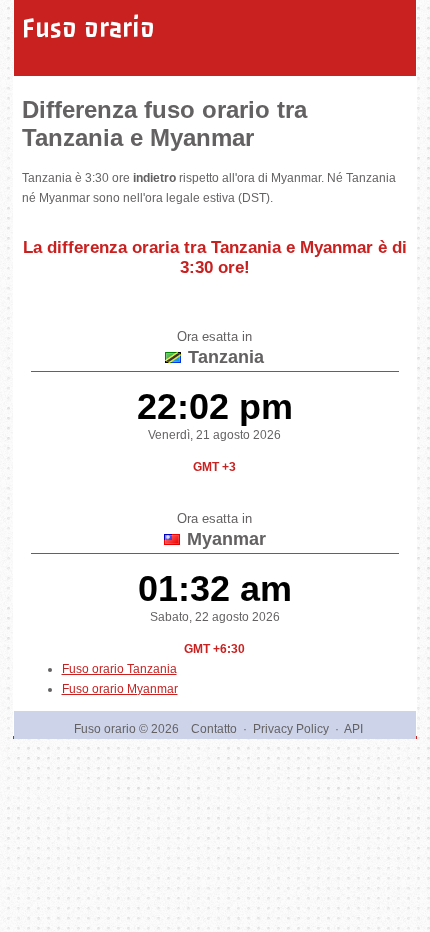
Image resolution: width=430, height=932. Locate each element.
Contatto (214, 729)
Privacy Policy (291, 729)
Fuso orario (88, 28)
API (353, 729)
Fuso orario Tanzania (119, 669)
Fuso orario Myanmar (120, 689)
